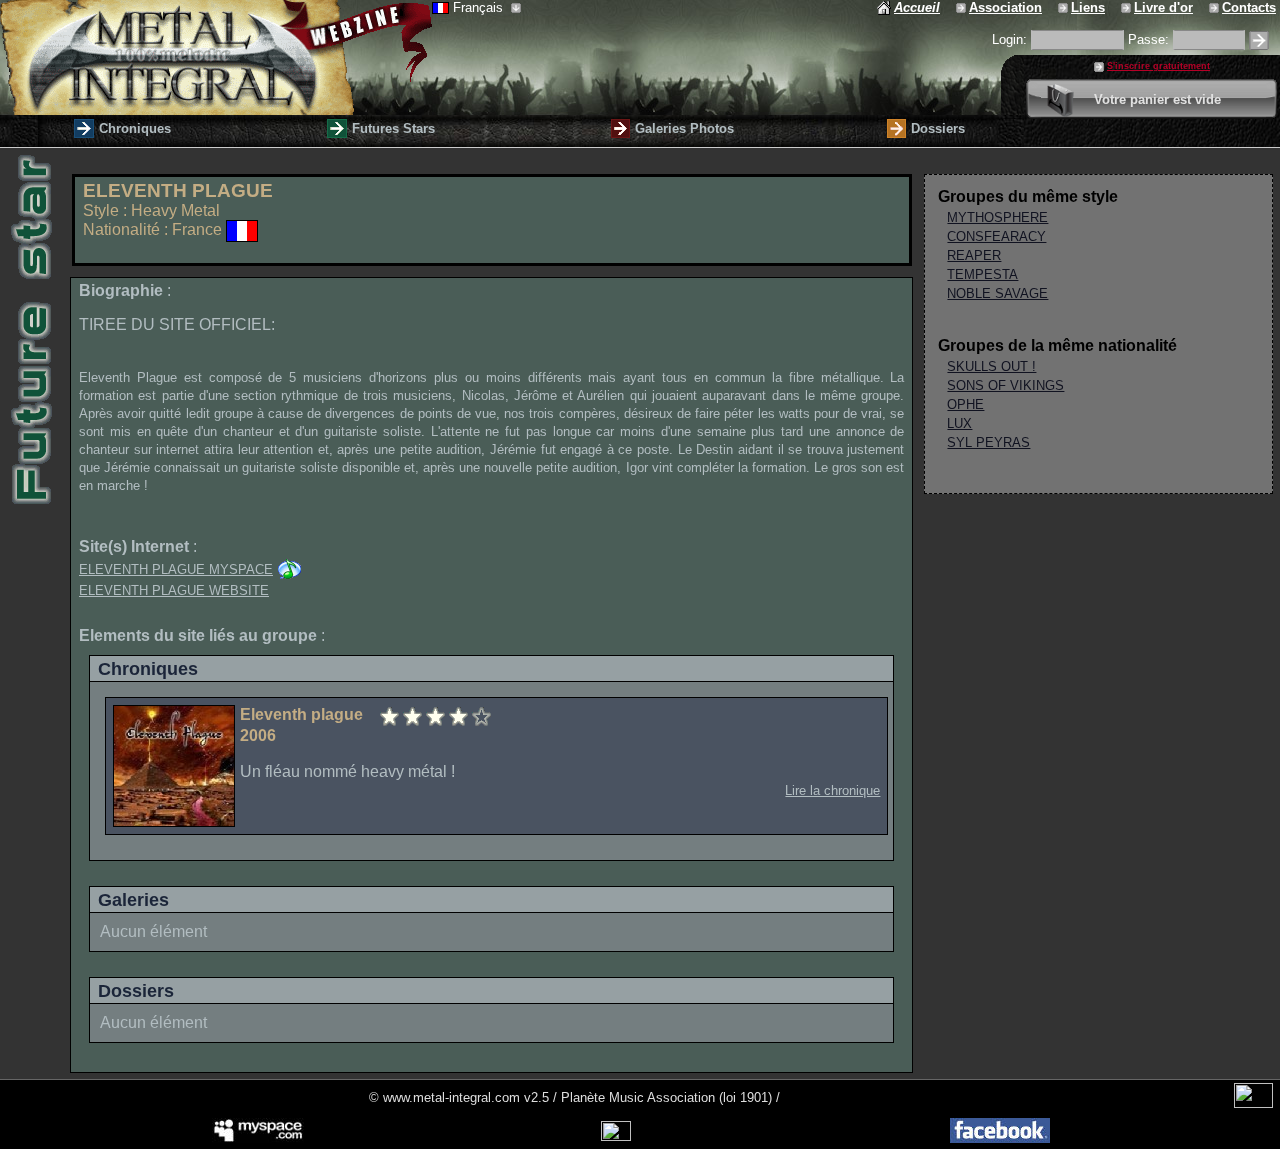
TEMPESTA (982, 274)
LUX (959, 423)
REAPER (974, 255)
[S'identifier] (1259, 40)
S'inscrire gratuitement (1158, 66)
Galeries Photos (684, 128)
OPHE (965, 404)
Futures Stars (393, 128)
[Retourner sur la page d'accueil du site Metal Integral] (216, 57)
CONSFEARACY (996, 236)
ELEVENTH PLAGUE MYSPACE (176, 569)
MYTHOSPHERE (997, 217)
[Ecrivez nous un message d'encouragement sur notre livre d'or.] (1127, 7)
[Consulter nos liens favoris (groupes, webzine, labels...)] (1064, 7)
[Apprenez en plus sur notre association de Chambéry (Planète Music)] (962, 7)
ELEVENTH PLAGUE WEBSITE (174, 590)
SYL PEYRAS (988, 442)
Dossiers (938, 128)
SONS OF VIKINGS (1005, 385)
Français (480, 7)
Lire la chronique (832, 790)
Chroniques (135, 128)
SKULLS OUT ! (991, 366)
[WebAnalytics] (1253, 1103)
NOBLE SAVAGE (997, 293)
